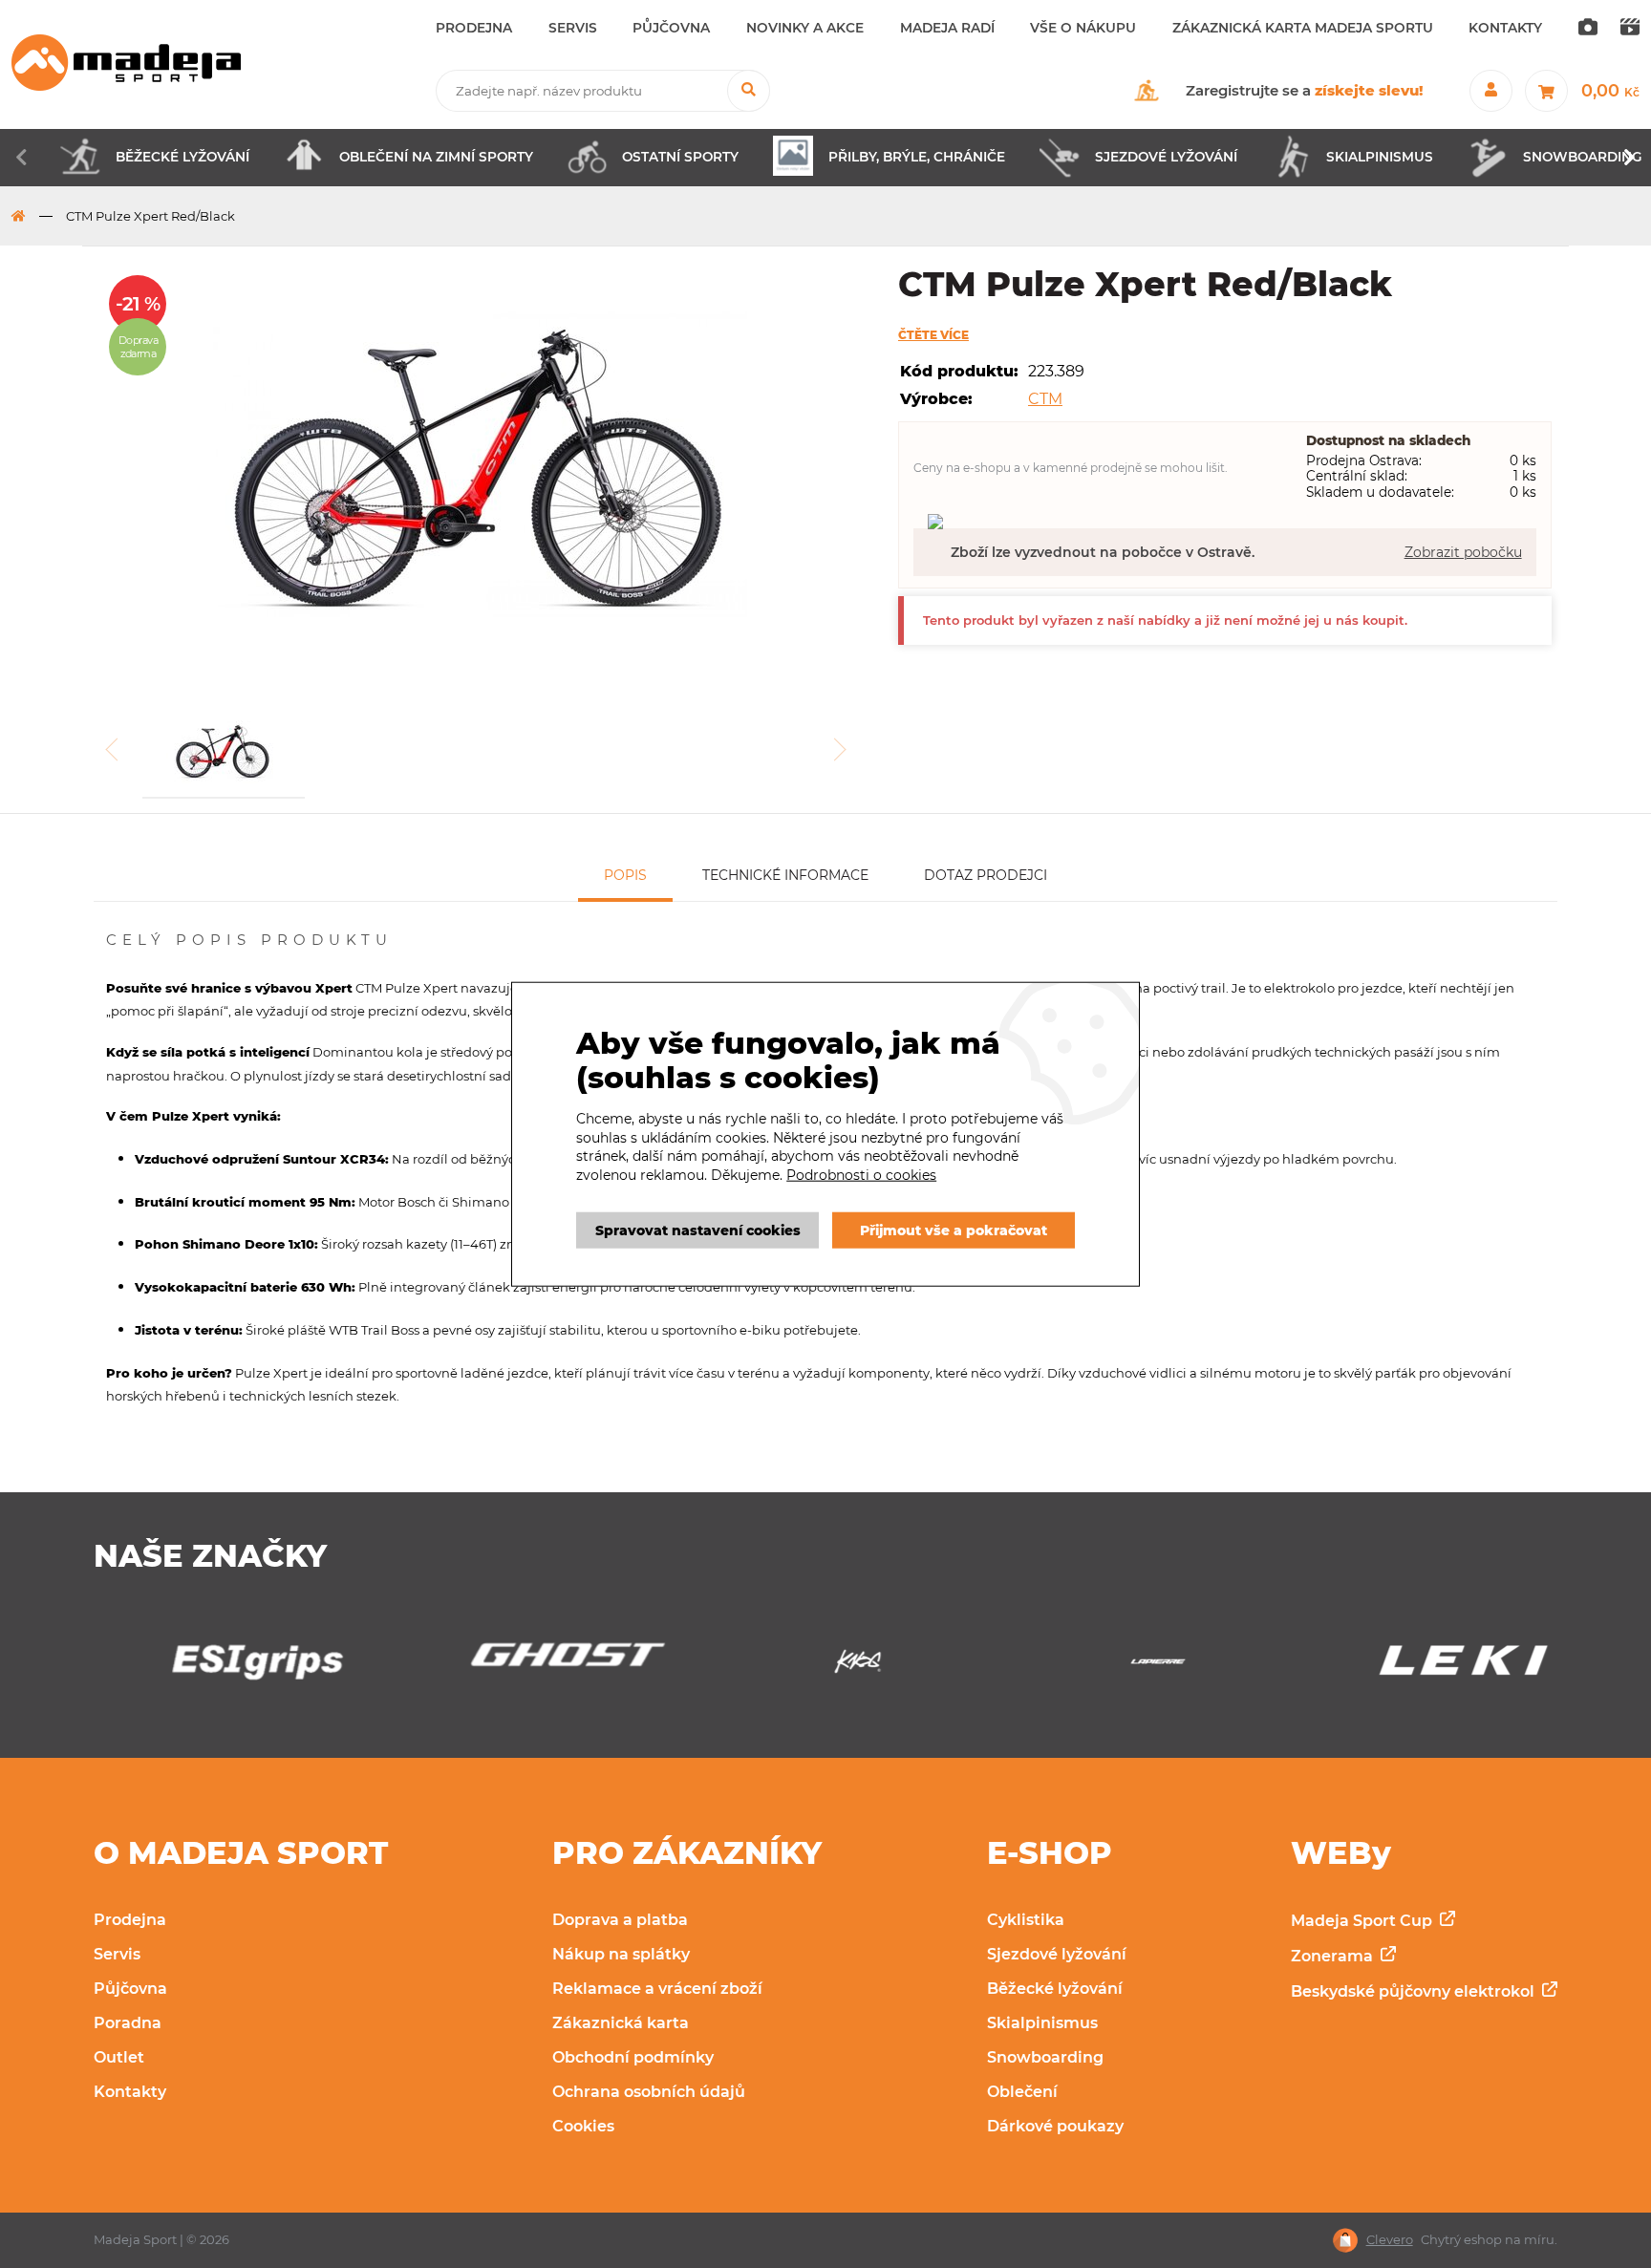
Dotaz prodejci (986, 875)
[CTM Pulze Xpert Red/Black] (481, 468)
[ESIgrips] (225, 1667)
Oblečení (1022, 2092)
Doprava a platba (620, 1920)
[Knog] (825, 1667)
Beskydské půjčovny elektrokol (1415, 1991)
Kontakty (130, 2092)
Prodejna (130, 1920)
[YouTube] (1630, 29)
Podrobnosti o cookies (861, 1175)
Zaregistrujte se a (1305, 90)
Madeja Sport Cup (1363, 1921)
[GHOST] (525, 1660)
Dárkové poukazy (1055, 2126)
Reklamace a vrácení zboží (657, 1989)
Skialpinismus (1042, 2023)
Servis (117, 1954)
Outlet (119, 2057)
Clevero (1390, 2240)
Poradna (128, 2023)
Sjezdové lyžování (1057, 1954)
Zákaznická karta (621, 2023)
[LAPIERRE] (1126, 1667)
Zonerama (1334, 1956)
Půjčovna (130, 1989)
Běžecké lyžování (1055, 1989)
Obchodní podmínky (633, 2057)
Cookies (583, 2126)
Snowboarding (1045, 2057)
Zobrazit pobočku (1463, 552)
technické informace (785, 875)
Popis (625, 875)
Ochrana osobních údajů (649, 2092)
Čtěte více (933, 335)
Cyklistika (1026, 1920)
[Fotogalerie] (1588, 29)
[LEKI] (1426, 1667)
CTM (1045, 399)
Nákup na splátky (621, 1954)
